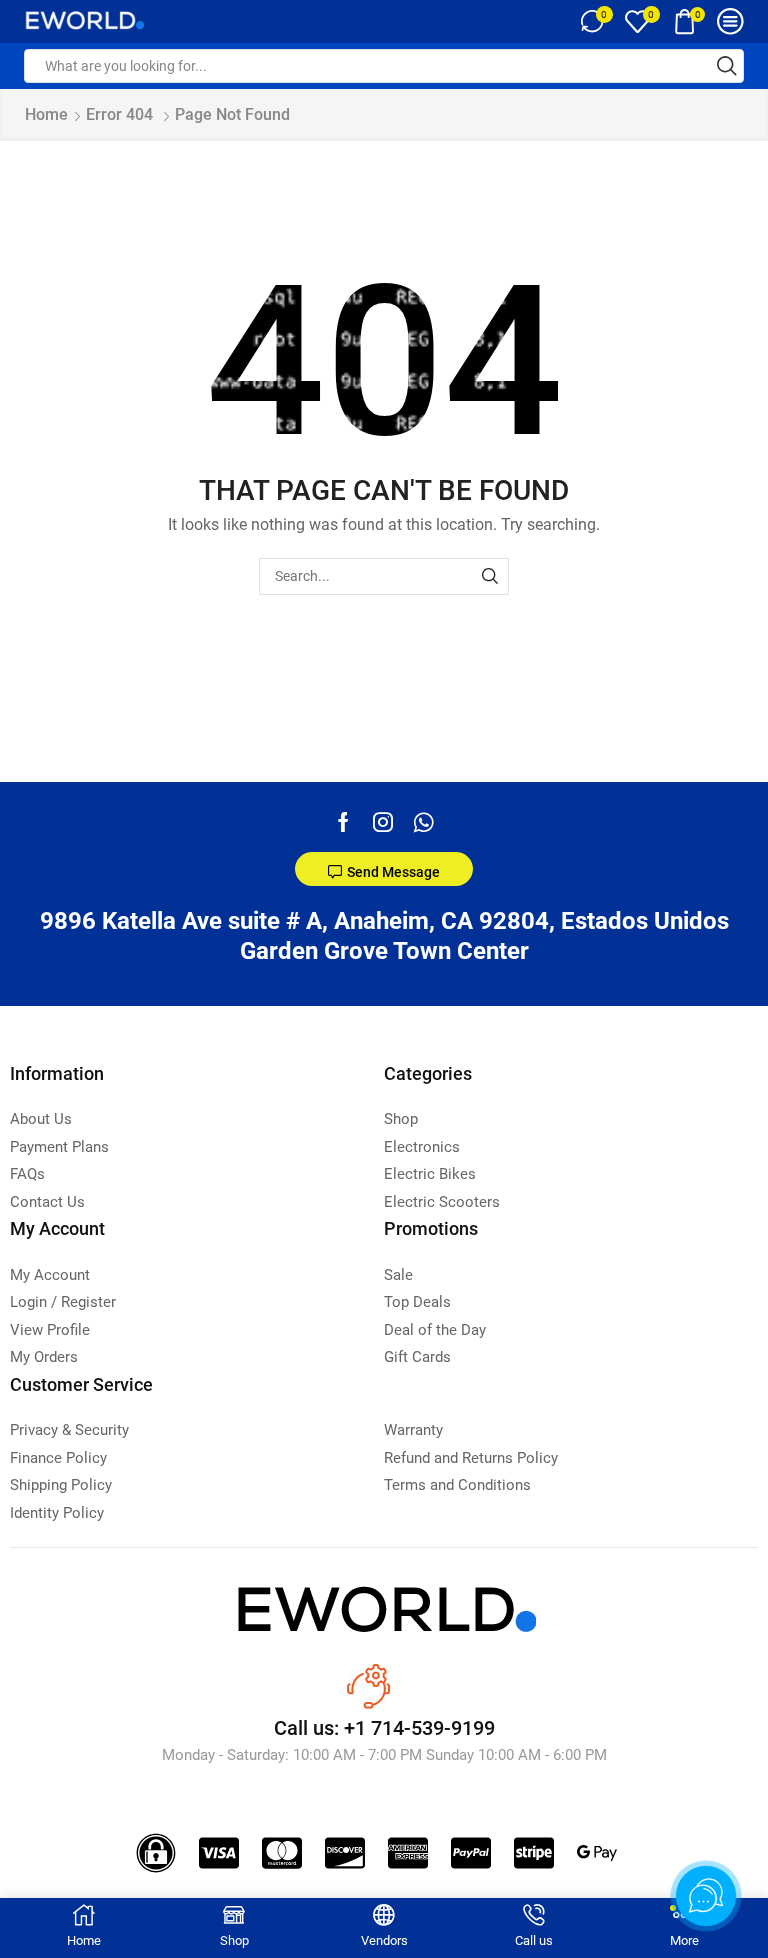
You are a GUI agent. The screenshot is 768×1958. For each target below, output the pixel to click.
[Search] (490, 576)
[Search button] (727, 66)
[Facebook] (343, 822)
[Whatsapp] (423, 822)
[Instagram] (383, 822)
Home (46, 114)
